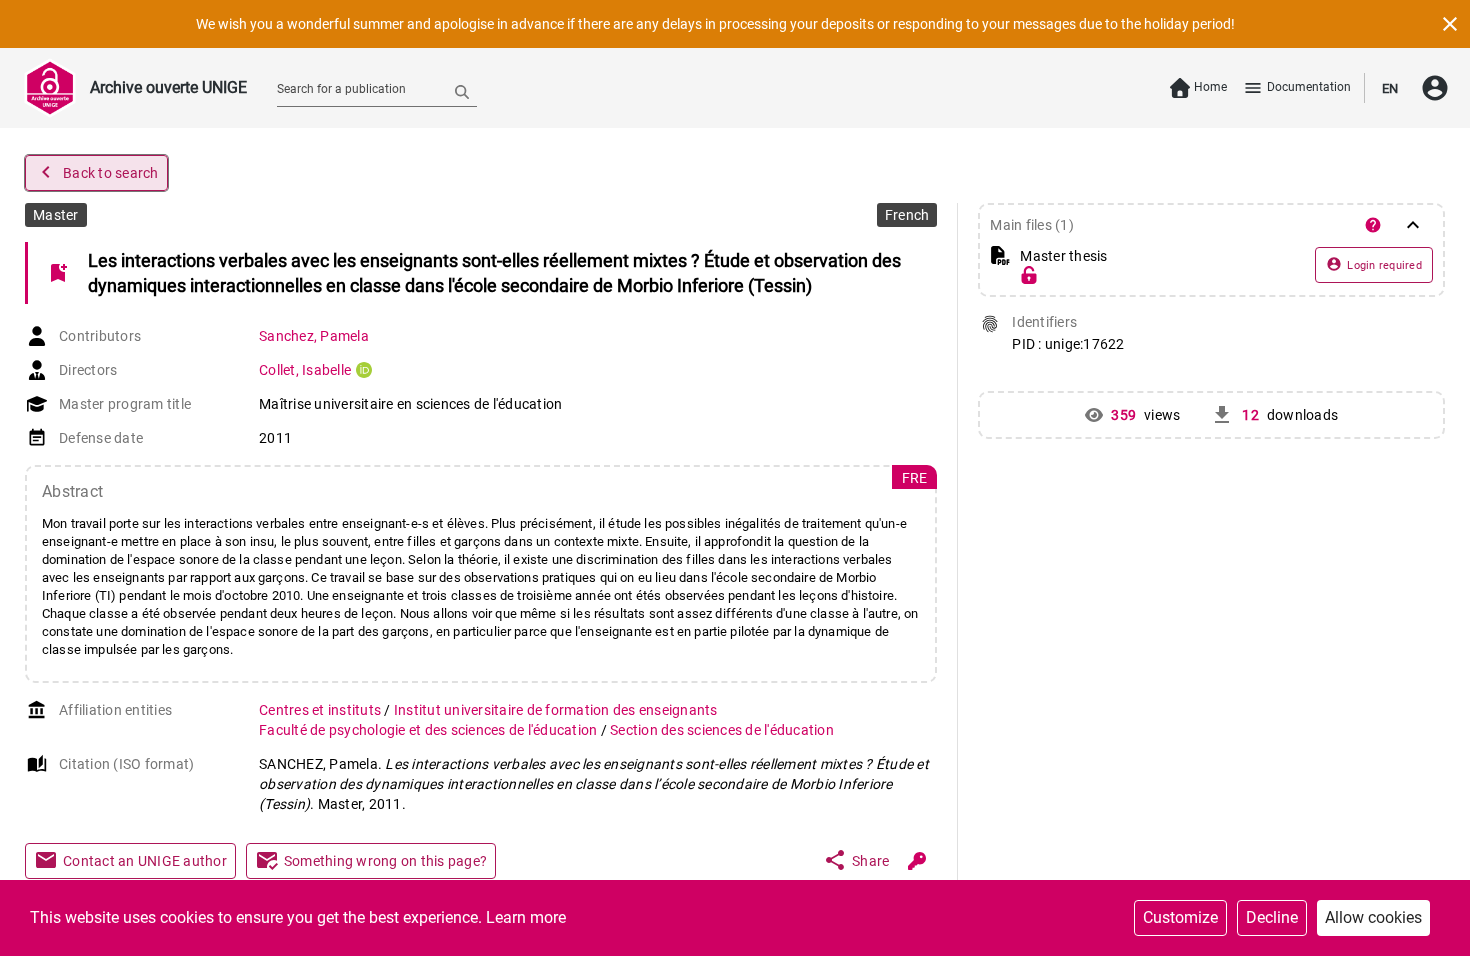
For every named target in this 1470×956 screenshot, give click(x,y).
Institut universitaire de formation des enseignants (556, 710)
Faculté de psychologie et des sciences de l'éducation (430, 730)
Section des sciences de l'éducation (722, 730)
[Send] (462, 91)
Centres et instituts (321, 710)
